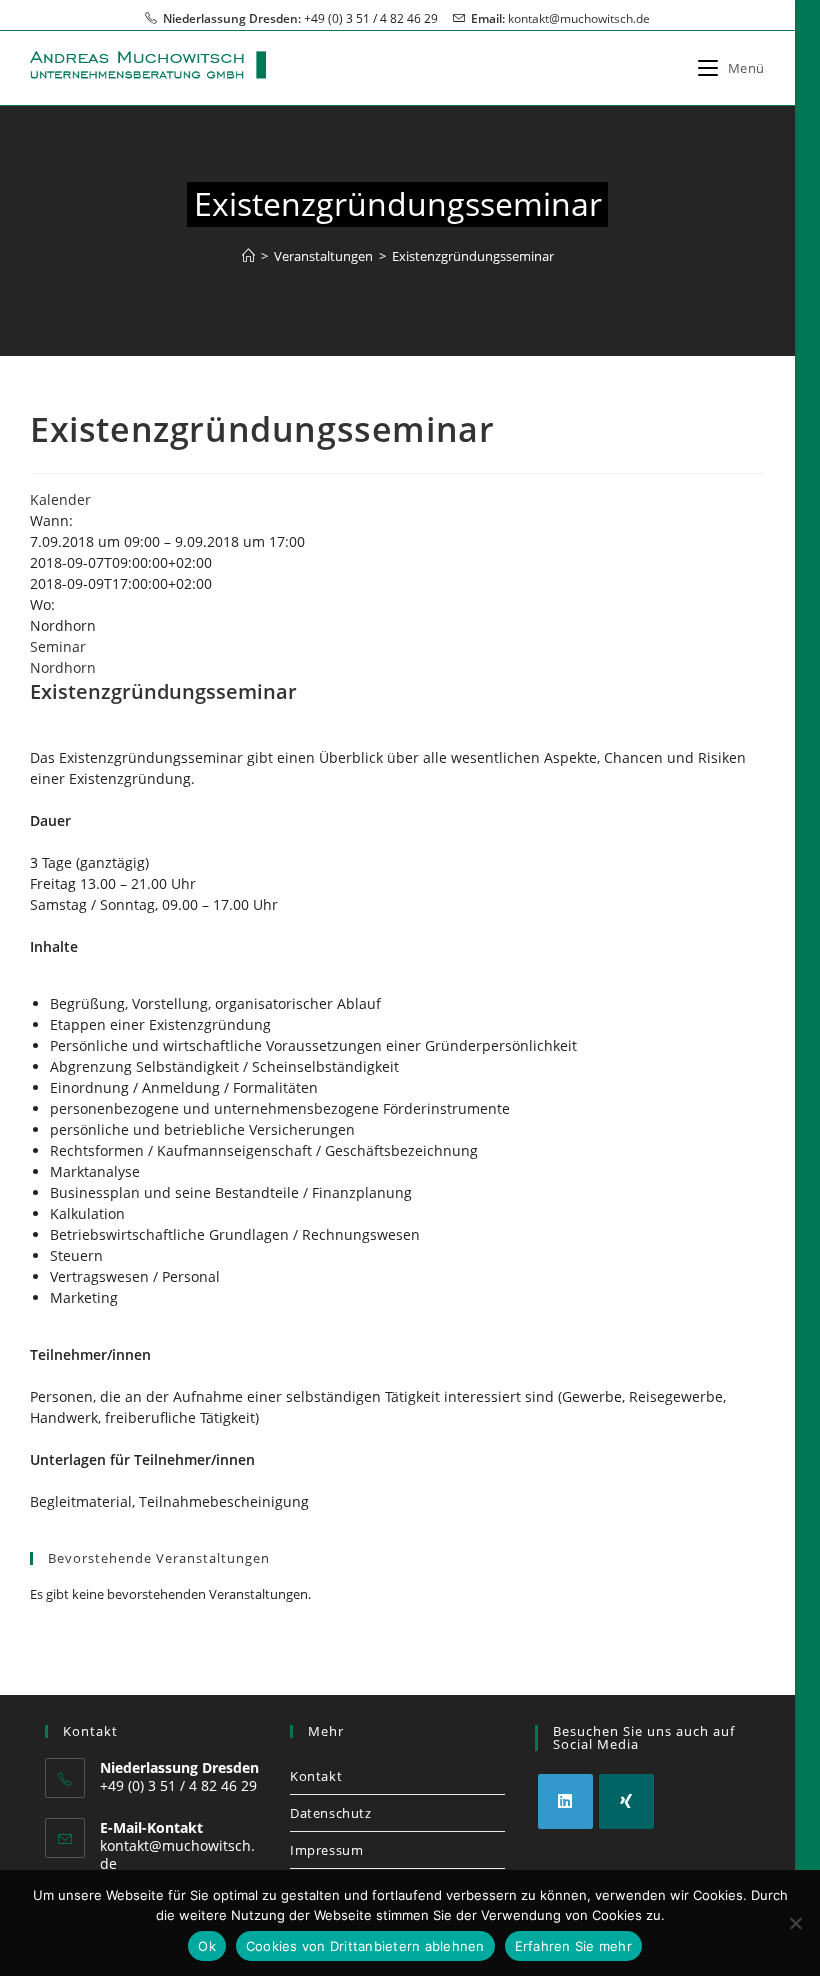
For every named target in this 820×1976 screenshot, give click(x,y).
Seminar (58, 646)
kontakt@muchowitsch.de (579, 18)
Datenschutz (331, 1813)
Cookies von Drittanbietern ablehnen (365, 1946)
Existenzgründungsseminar (473, 256)
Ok (207, 1946)
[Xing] (626, 1801)
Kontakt (316, 1776)
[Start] (248, 256)
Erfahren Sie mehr (573, 1946)
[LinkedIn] (565, 1801)
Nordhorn (63, 667)
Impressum (326, 1850)
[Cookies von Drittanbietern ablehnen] (795, 1923)
